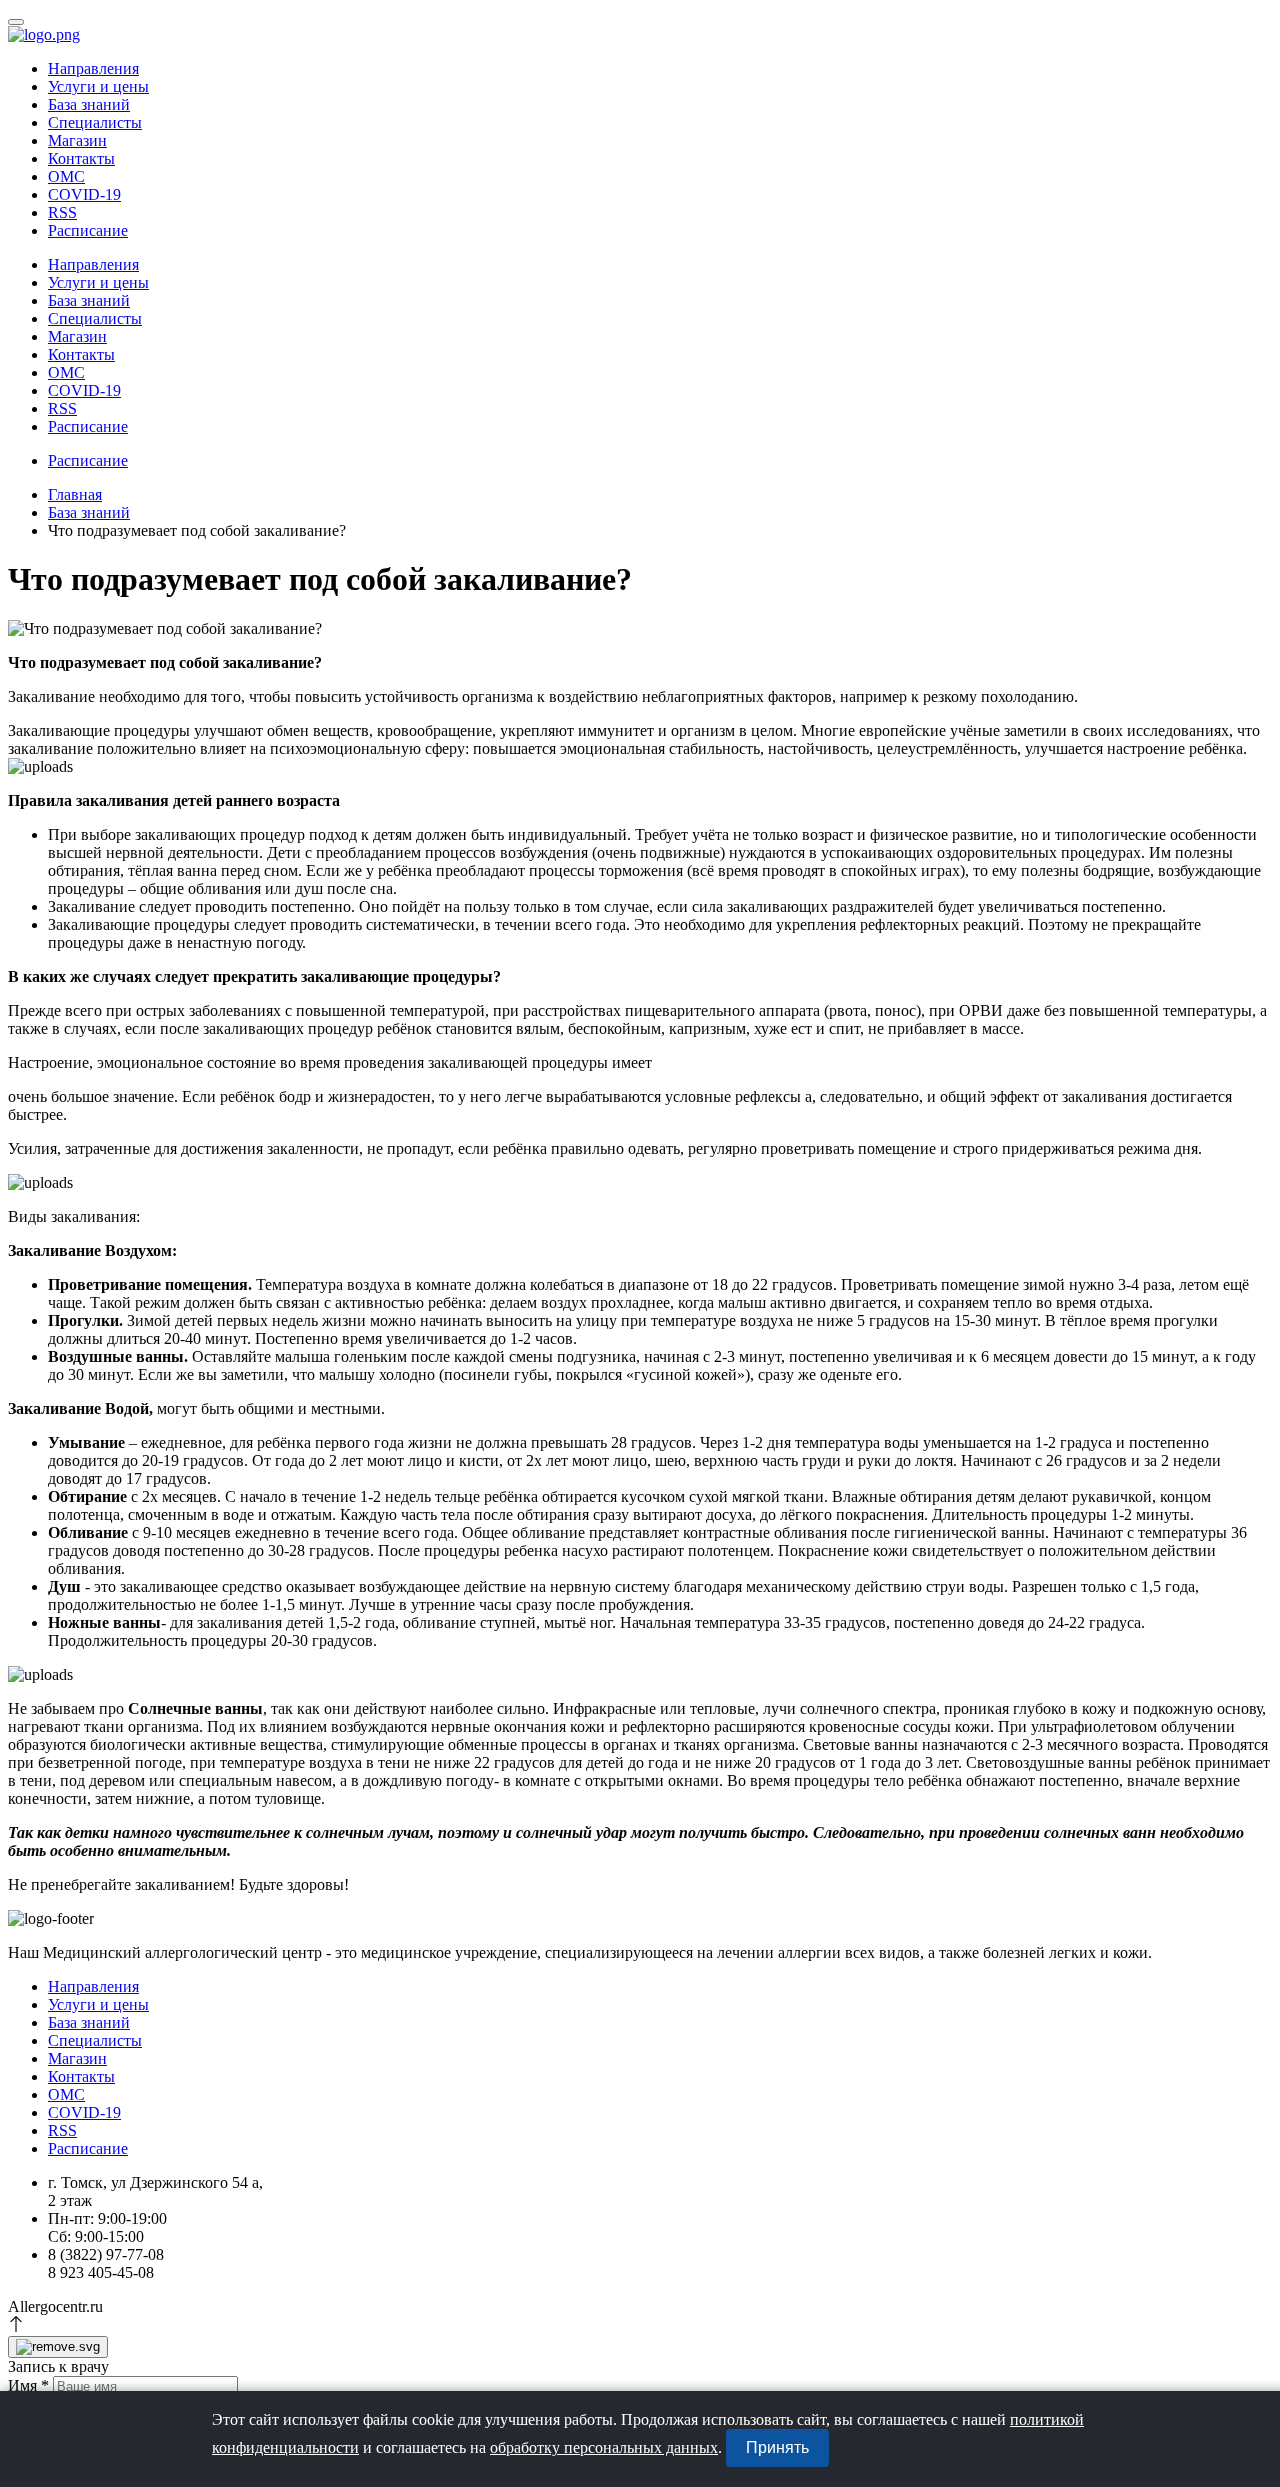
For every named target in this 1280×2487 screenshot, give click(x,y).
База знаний (89, 512)
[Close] (58, 2347)
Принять (777, 2447)
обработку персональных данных (604, 2447)
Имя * (28, 2385)
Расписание (88, 230)
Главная (75, 494)
